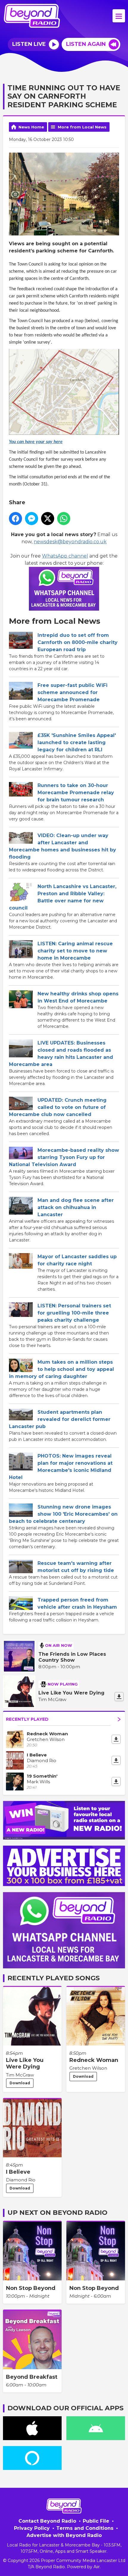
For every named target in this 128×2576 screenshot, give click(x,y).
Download (20, 2083)
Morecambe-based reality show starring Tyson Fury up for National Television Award (64, 1157)
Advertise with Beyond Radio (64, 2535)
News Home (31, 127)
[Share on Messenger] (32, 519)
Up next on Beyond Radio (57, 2213)
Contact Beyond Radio (47, 2521)
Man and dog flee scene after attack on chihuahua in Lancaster (76, 1207)
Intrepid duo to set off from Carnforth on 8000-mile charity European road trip (78, 642)
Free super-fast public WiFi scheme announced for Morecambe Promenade (72, 692)
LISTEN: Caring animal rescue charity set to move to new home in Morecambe (75, 951)
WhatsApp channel (65, 556)
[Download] (119, 1697)
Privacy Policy (32, 2528)
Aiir (97, 2567)
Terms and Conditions (85, 2528)
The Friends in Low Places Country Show (72, 1657)
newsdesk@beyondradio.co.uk (70, 542)
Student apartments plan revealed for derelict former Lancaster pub (60, 1419)
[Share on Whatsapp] (64, 519)
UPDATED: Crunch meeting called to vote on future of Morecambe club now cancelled (58, 1107)
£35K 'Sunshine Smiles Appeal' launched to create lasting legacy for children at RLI (77, 742)
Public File (96, 2521)
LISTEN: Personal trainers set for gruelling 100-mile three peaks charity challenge (74, 1313)
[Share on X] (48, 519)
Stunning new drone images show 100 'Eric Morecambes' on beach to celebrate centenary (63, 1514)
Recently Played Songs (54, 1978)
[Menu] (119, 16)
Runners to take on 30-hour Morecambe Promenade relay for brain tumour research (76, 793)
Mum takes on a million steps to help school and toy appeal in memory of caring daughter (61, 1369)
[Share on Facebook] (15, 519)
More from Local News (82, 127)
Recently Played (27, 1719)
